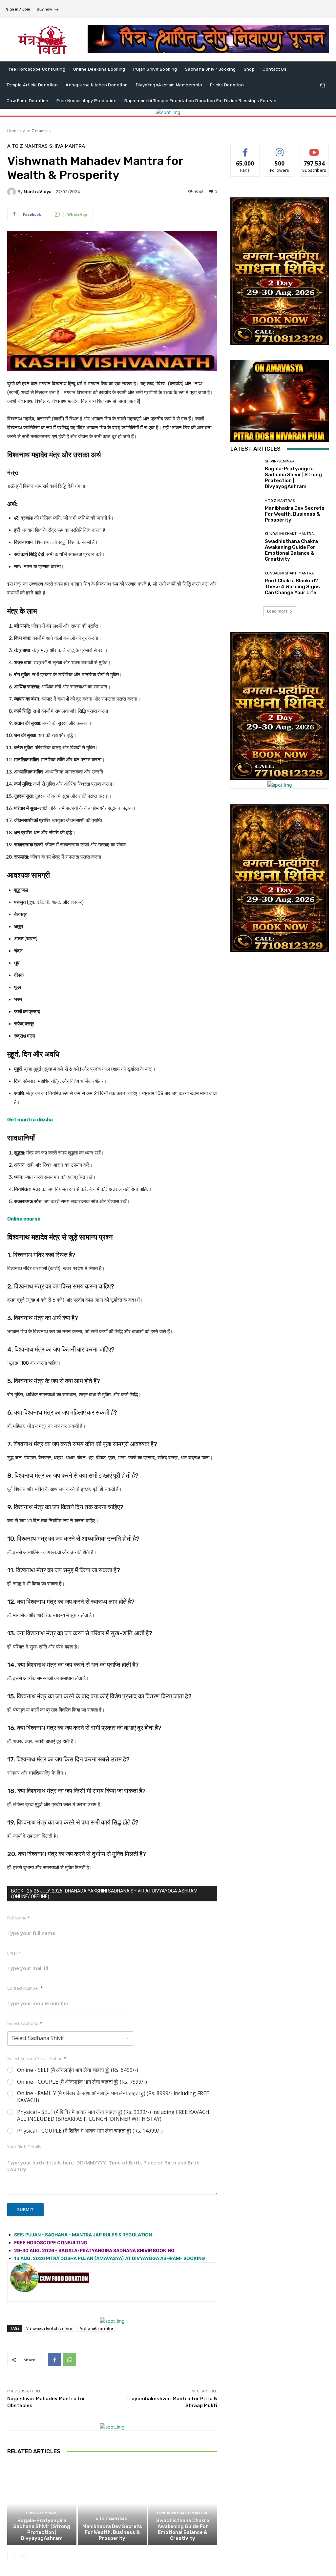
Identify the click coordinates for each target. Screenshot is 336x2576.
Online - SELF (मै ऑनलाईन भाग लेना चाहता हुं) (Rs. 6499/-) (78, 2070)
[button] (322, 85)
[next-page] (22, 2556)
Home (13, 131)
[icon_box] (48, 10)
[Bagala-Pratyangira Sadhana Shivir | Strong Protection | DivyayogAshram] (42, 2504)
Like (245, 149)
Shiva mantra (67, 146)
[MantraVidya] (12, 192)
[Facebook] (54, 2360)
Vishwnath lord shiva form (50, 2328)
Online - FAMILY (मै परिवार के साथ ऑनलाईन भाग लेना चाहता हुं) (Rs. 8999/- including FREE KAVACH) (113, 2097)
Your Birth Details (24, 2147)
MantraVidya (38, 192)
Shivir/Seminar (41, 2513)
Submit (25, 2209)
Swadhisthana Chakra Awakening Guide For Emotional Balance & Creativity (183, 2529)
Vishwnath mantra (97, 2328)
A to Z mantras (37, 131)
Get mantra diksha (30, 1120)
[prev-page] (11, 2556)
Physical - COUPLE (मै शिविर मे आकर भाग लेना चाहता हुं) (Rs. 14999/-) (90, 2131)
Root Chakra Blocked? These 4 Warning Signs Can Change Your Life (292, 587)
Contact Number (25, 1988)
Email (14, 1953)
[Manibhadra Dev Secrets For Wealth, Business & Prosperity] (112, 2504)
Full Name (19, 1918)
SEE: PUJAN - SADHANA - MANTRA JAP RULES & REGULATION (83, 2235)
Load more (277, 611)
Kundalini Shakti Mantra (182, 2513)
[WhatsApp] (70, 2360)
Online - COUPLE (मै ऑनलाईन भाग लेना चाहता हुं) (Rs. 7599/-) (82, 2082)
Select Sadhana (25, 2023)
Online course (24, 1219)
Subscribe (314, 149)
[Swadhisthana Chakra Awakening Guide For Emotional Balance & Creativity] (183, 2504)
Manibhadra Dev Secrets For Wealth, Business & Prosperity (112, 2532)
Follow (280, 149)
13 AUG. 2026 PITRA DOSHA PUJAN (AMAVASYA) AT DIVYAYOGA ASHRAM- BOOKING (110, 2258)
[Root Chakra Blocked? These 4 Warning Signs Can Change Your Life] (245, 583)
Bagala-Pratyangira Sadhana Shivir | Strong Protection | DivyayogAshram (42, 2529)
